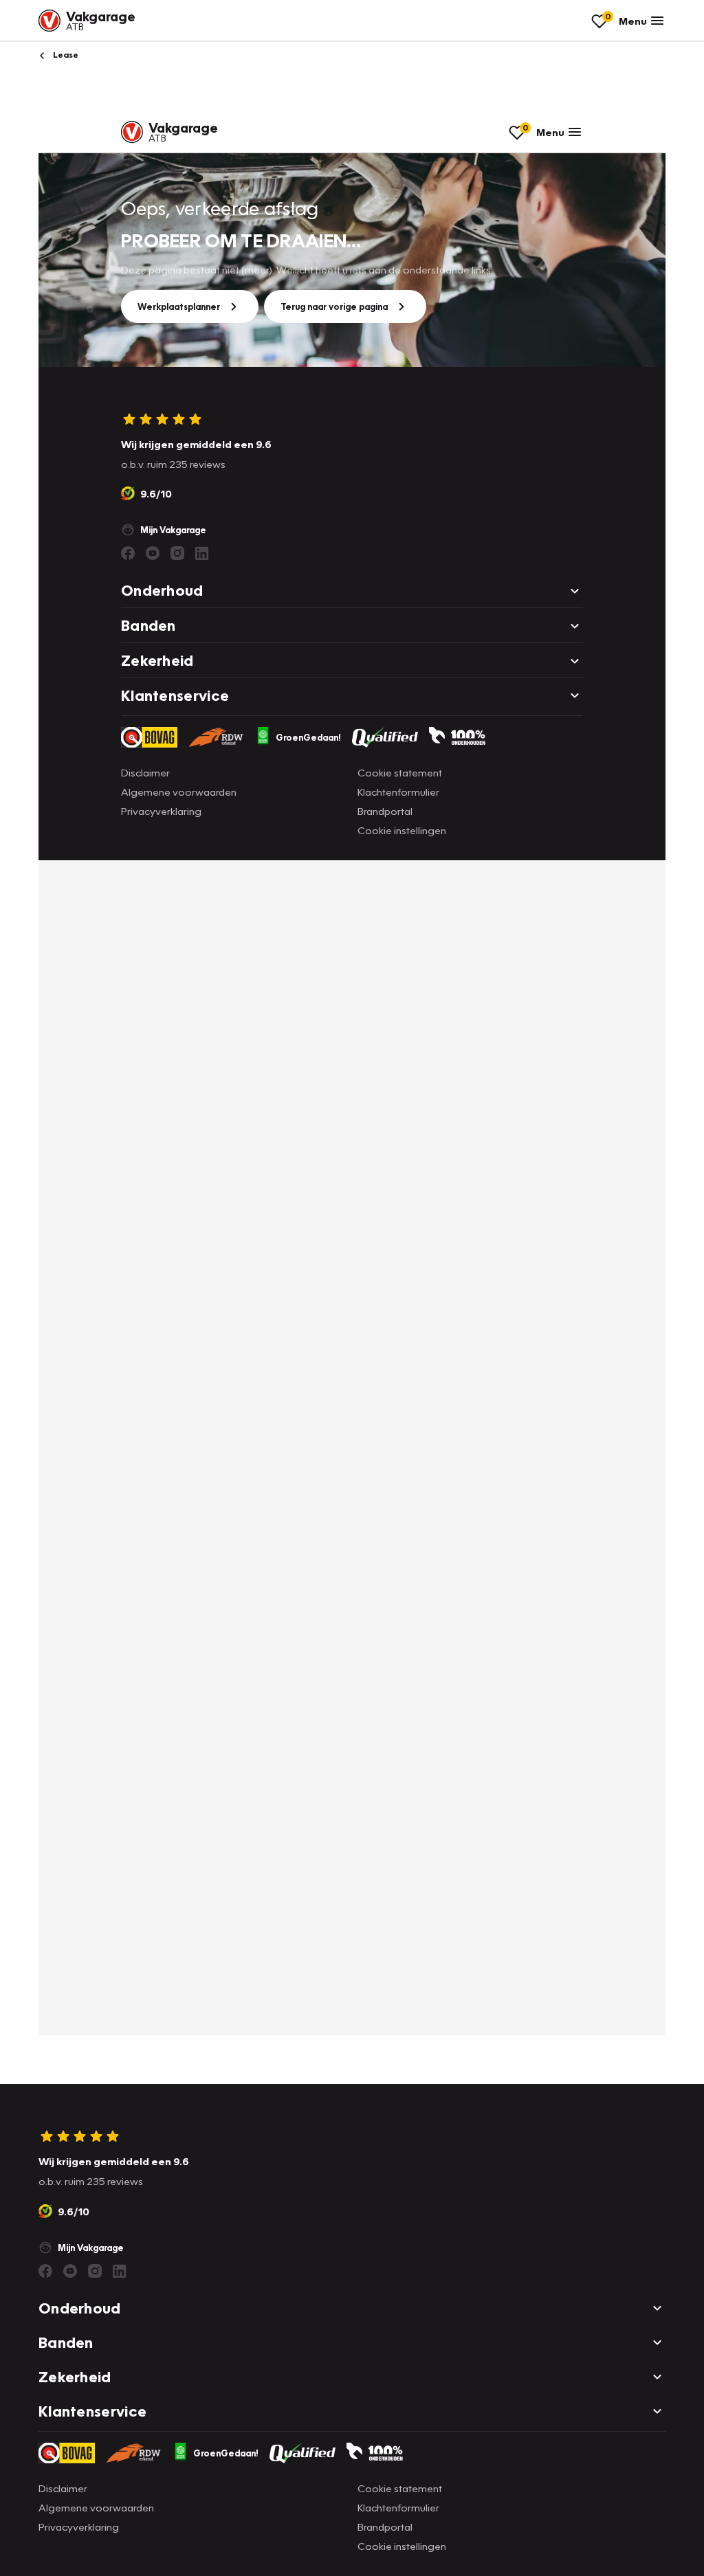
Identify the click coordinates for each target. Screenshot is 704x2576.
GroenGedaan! (226, 2453)
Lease (65, 55)
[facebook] (45, 2271)
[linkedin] (120, 2271)
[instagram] (95, 2271)
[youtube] (70, 2271)
